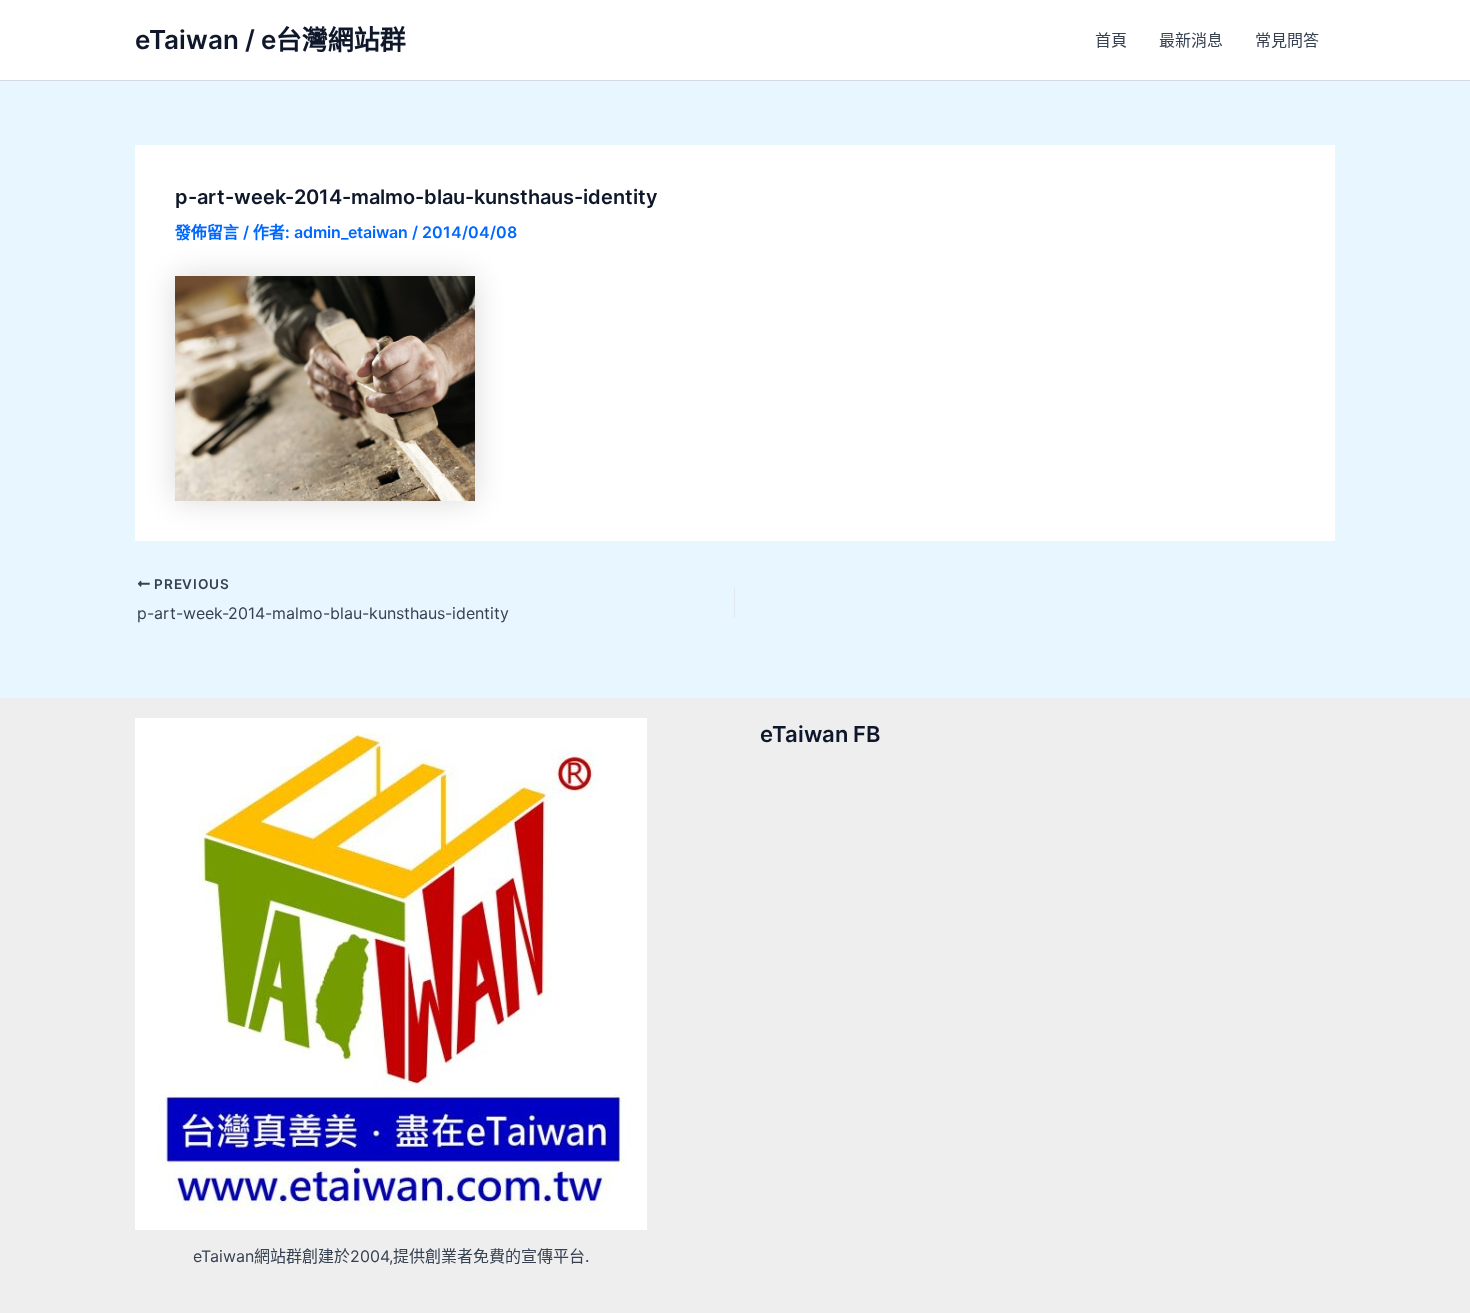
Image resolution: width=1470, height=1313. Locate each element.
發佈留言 (207, 232)
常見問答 (1287, 40)
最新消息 (1191, 40)
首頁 (1111, 40)
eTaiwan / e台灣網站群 (270, 39)
